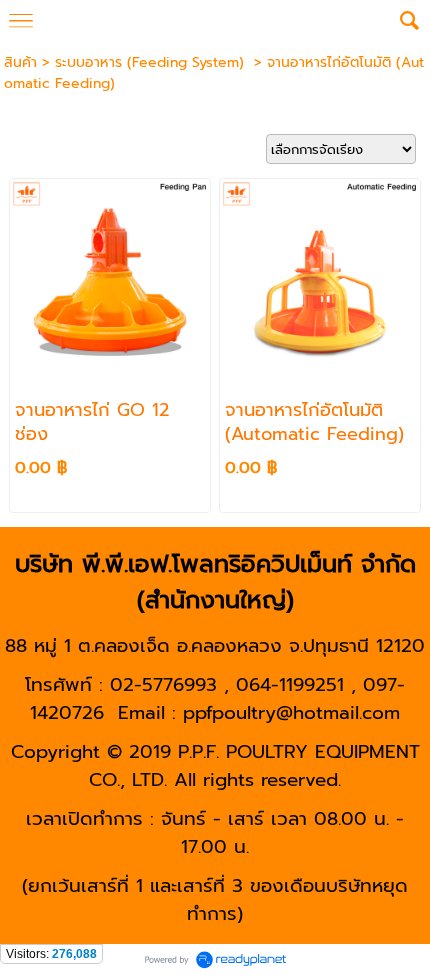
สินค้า (20, 62)
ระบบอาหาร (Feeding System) (152, 62)
